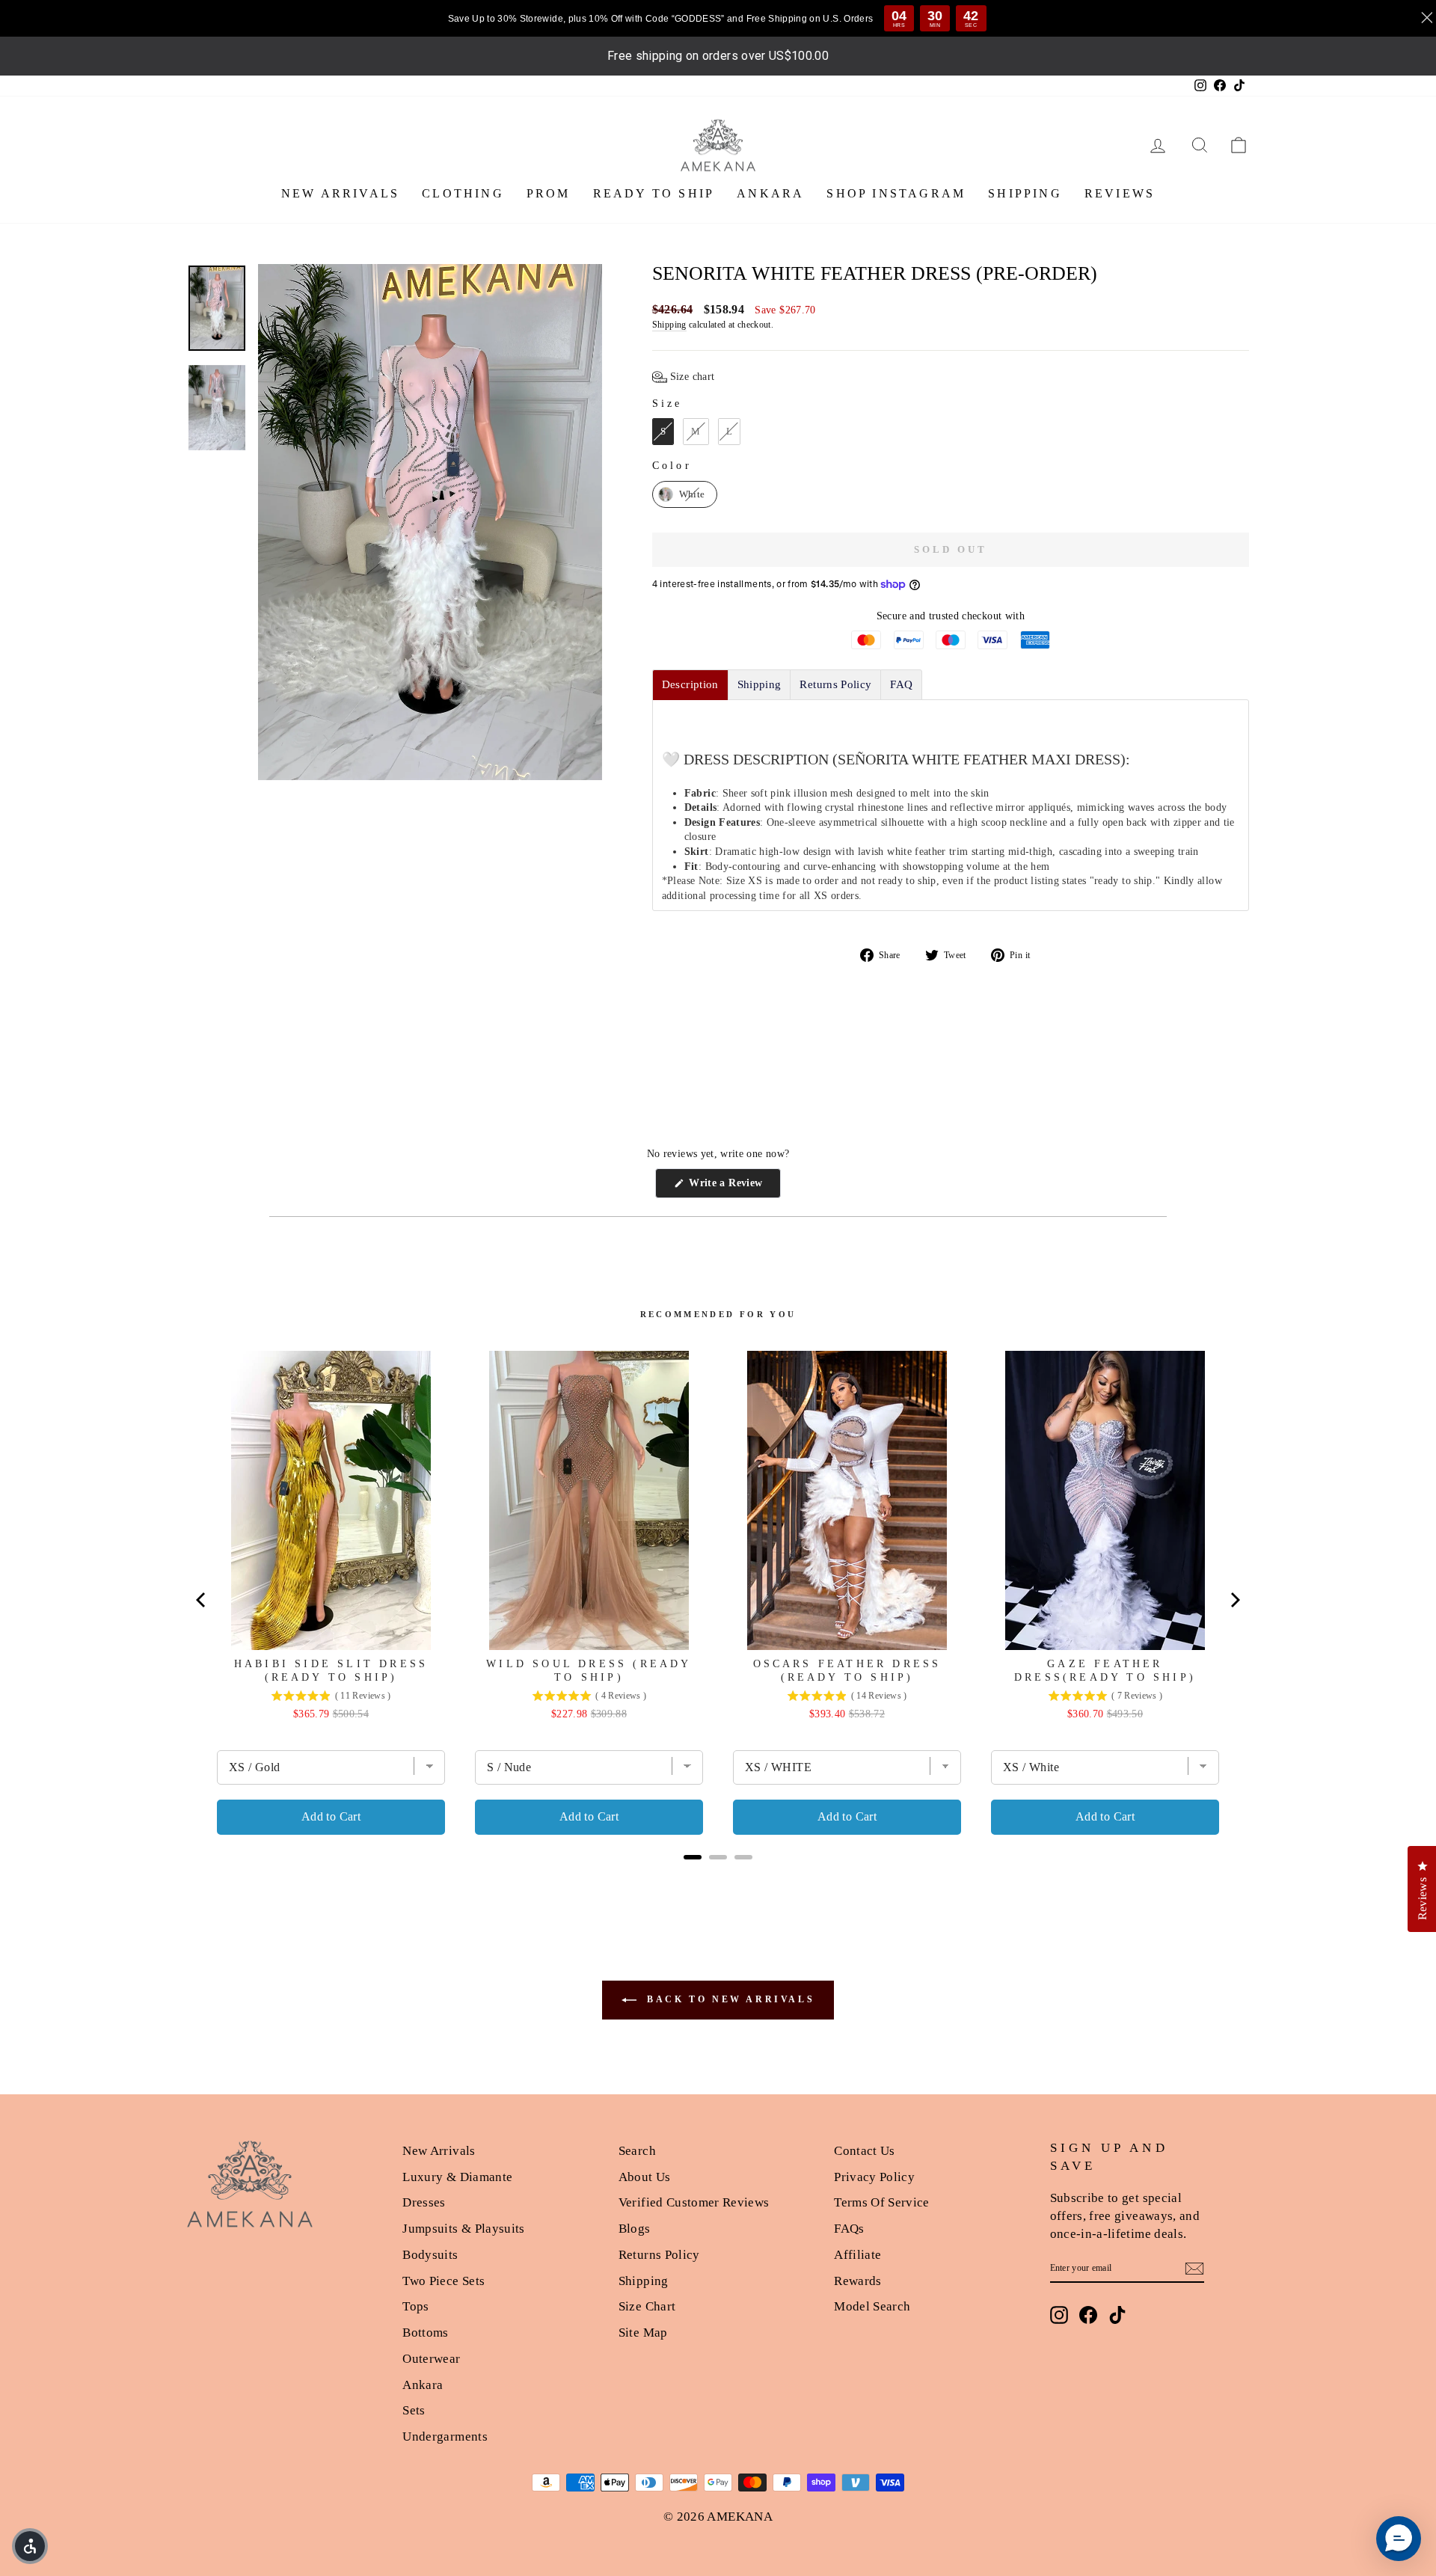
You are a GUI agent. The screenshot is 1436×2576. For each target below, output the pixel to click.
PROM (549, 193)
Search (637, 2151)
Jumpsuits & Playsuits (463, 2229)
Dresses (424, 2202)
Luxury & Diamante (457, 2177)
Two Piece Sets (444, 2281)
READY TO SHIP (654, 193)
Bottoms (425, 2333)
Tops (415, 2306)
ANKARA (770, 193)
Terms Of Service (882, 2202)
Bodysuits (430, 2255)
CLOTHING (463, 193)
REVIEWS (1120, 193)
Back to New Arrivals (729, 1999)
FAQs (849, 2229)
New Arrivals (439, 2151)
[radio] (663, 432)
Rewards (857, 2281)
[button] (684, 377)
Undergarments (445, 2437)
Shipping (669, 325)
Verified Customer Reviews (694, 2202)
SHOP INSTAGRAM (896, 193)
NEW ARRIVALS (340, 193)
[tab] (690, 685)
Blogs (635, 2229)
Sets (414, 2410)
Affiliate (857, 2255)
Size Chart (647, 2306)
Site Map (643, 2333)
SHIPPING (1025, 193)
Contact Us (865, 2151)
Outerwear (431, 2359)
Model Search (872, 2306)
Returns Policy (659, 2255)
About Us (645, 2177)
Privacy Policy (874, 2177)
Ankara (423, 2385)
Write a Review (733, 1187)
